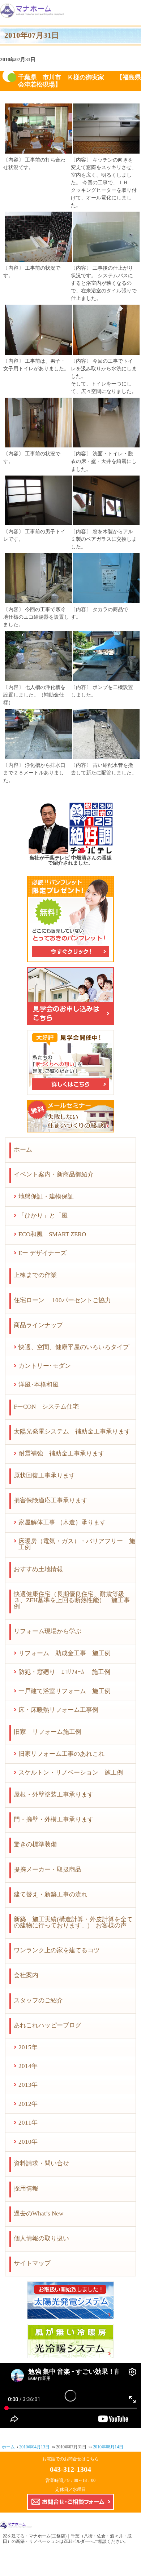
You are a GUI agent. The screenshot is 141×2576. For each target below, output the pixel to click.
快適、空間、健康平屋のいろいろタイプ (74, 1347)
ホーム (23, 1150)
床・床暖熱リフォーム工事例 (58, 1710)
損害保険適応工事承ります (51, 1500)
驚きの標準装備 (35, 1844)
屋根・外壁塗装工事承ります (54, 1795)
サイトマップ (32, 2263)
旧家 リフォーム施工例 (48, 1732)
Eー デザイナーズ (42, 1253)
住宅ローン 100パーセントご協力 (62, 1300)
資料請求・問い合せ (41, 2163)
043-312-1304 (70, 2469)
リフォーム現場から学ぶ (48, 1631)
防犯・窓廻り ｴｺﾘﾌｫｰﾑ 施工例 (64, 1672)
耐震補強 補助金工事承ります (61, 1453)
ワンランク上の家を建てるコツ (57, 1950)
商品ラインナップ (38, 1325)
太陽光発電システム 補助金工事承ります (72, 1431)
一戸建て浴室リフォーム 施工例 (65, 1691)
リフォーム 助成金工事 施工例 (65, 1653)
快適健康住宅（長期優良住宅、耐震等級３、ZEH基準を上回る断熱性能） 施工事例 (72, 1600)
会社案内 (26, 1975)
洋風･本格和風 (39, 1385)
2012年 (28, 2104)
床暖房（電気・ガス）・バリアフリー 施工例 (77, 1544)
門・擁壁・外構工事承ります (54, 1819)
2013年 (28, 2085)
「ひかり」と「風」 (46, 1216)
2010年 (28, 2142)
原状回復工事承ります (44, 1475)
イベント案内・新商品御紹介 (54, 1174)
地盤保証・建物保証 (46, 1196)
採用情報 (26, 2189)
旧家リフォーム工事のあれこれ (61, 1754)
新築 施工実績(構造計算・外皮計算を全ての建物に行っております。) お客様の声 (73, 1922)
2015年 (28, 2047)
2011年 (28, 2123)
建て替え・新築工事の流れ (51, 1894)
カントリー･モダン (45, 1366)
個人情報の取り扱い (41, 2238)
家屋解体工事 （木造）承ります (62, 1522)
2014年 (28, 2066)
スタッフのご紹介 (38, 2000)
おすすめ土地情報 (38, 1569)
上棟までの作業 (35, 1275)
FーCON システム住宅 (46, 1407)
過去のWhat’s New (39, 2213)
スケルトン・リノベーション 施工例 (71, 1773)
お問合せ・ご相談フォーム (70, 2502)
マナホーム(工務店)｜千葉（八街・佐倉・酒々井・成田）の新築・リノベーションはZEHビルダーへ (67, 2539)
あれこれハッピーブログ (48, 2025)
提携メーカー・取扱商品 (48, 1870)
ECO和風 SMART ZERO (52, 1234)
